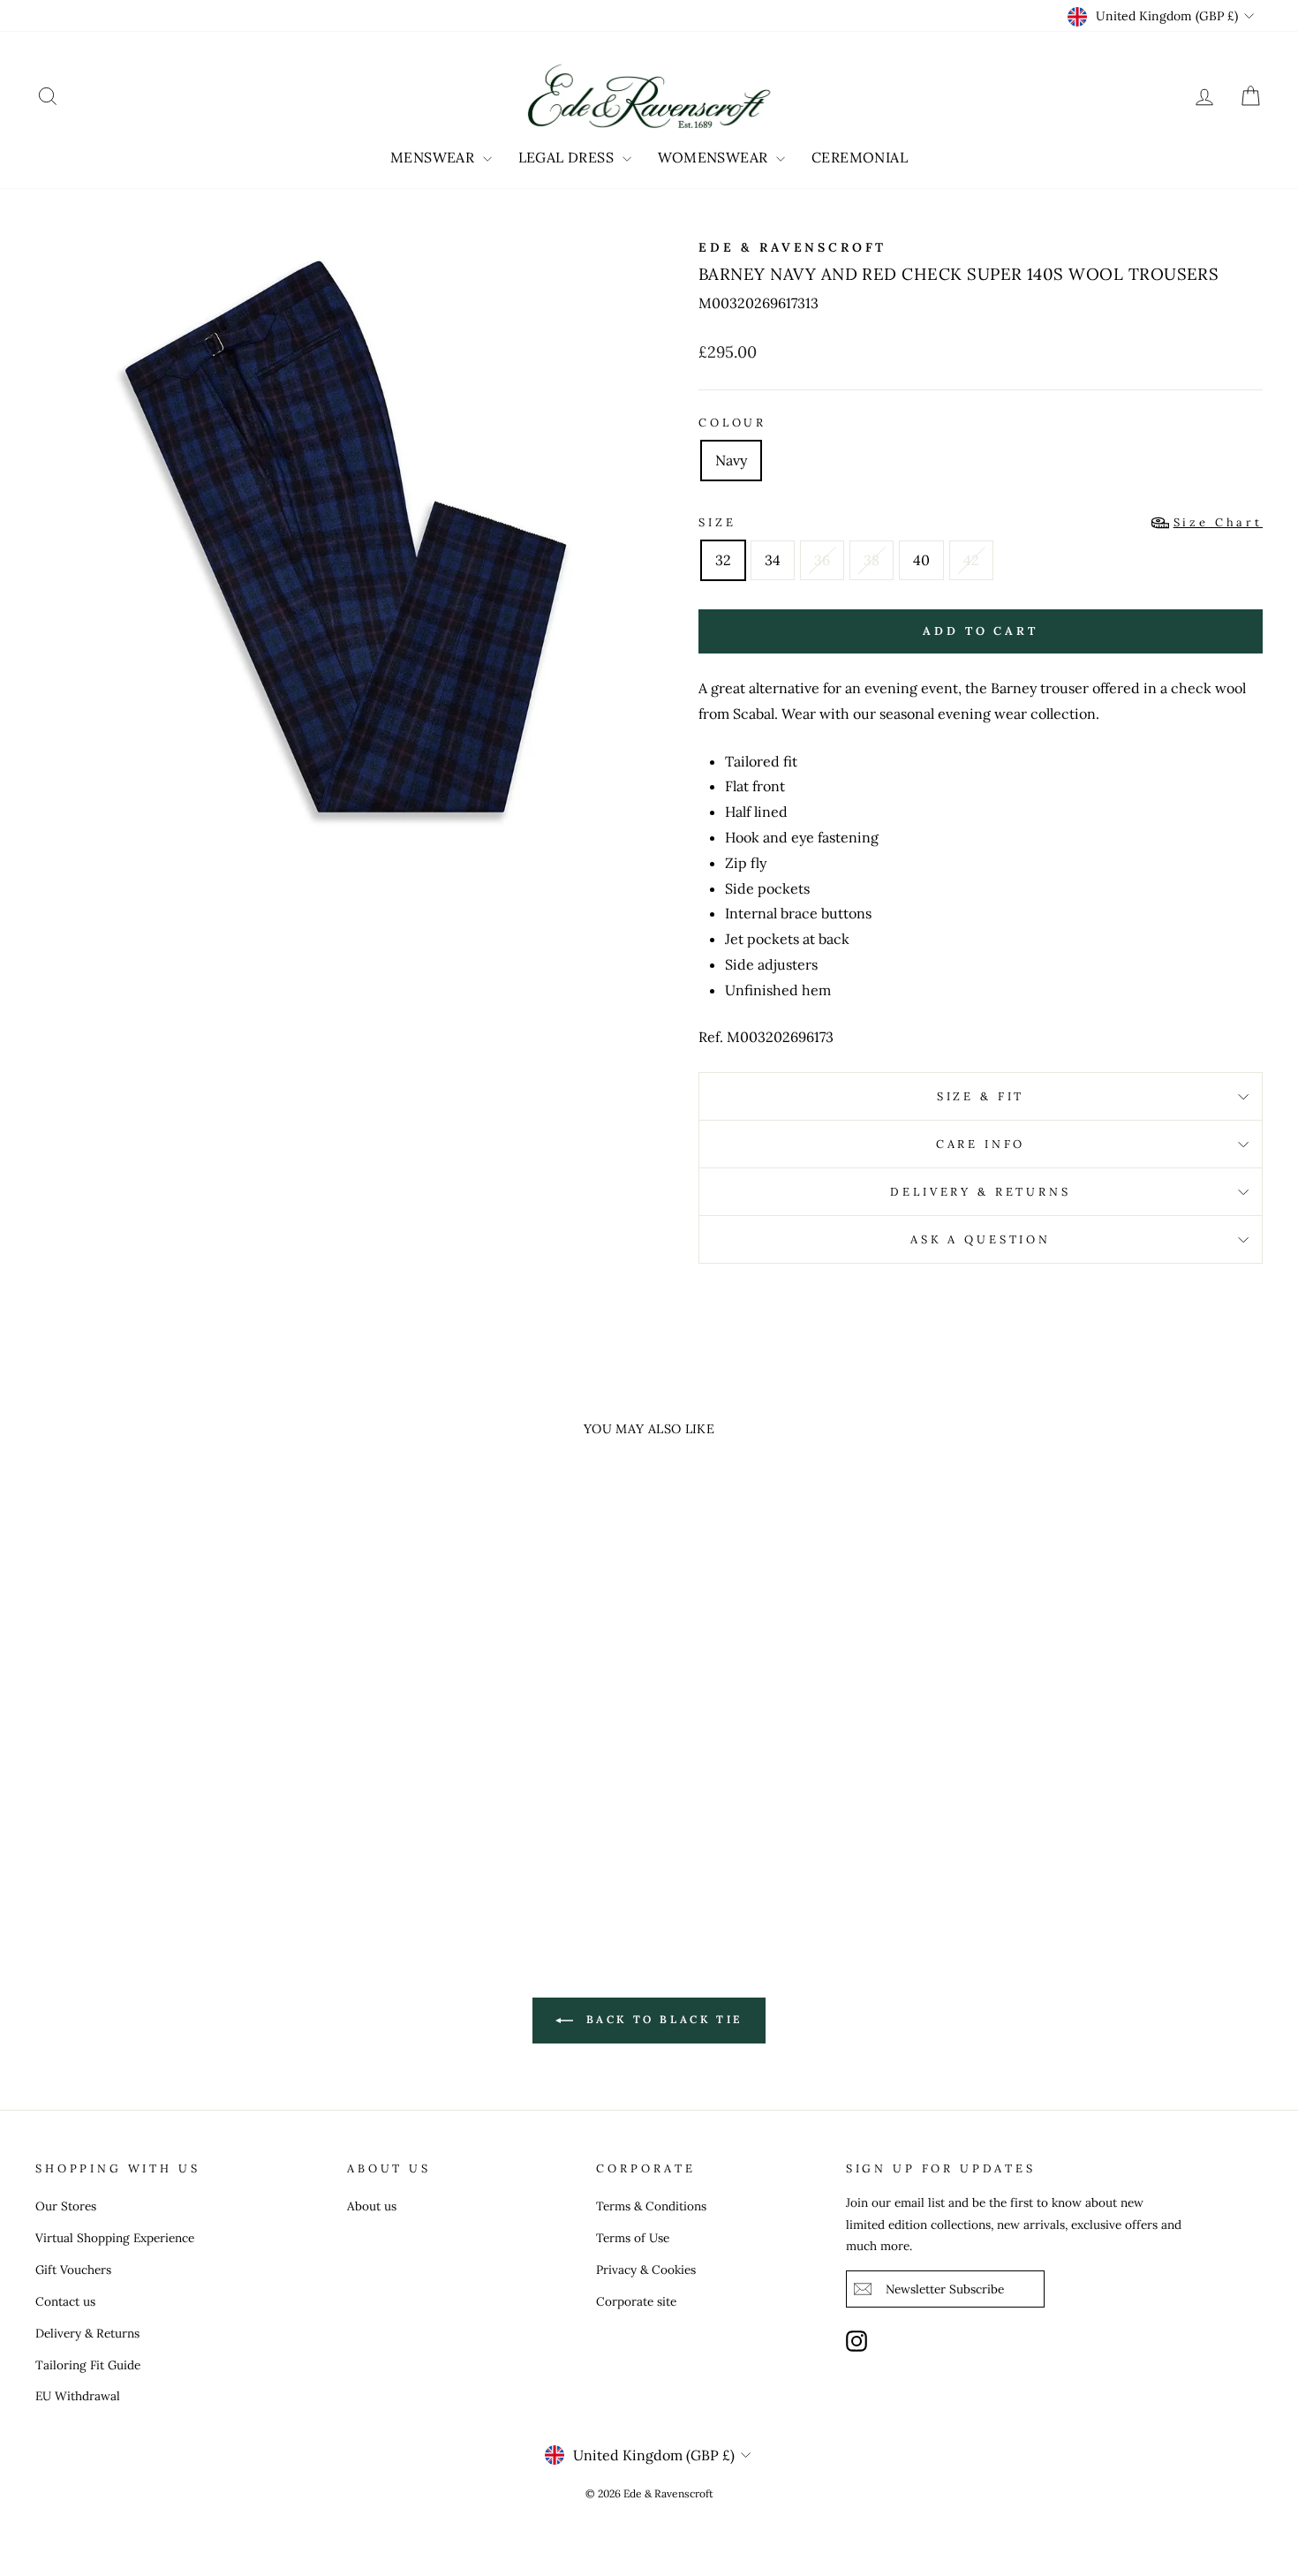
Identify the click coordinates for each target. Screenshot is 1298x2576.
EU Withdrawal (78, 2396)
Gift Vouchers (73, 2270)
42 (971, 560)
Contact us (65, 2301)
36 (822, 560)
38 (872, 560)
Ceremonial (860, 157)
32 (723, 560)
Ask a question (981, 1239)
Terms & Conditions (651, 2206)
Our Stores (66, 2206)
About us (372, 2206)
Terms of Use (633, 2238)
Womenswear (715, 157)
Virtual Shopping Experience (115, 2238)
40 (921, 560)
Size (981, 522)
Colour (732, 423)
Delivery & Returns (980, 1192)
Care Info (981, 1144)
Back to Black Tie (661, 2019)
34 (773, 560)
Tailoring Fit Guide (88, 2365)
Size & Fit (981, 1096)
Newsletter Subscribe (945, 2289)
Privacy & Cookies (646, 2270)
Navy (731, 460)
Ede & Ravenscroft (792, 247)
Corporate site (636, 2301)
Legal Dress (568, 157)
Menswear (434, 157)
